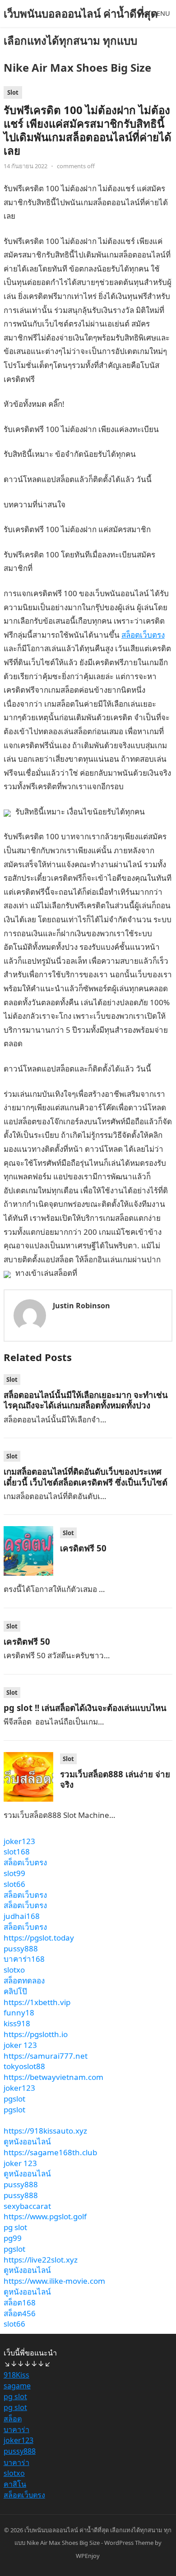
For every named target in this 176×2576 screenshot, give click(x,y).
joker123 (19, 1841)
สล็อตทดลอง (24, 1980)
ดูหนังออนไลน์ (27, 2141)
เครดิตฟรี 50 (83, 1548)
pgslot (14, 2099)
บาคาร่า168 (24, 1959)
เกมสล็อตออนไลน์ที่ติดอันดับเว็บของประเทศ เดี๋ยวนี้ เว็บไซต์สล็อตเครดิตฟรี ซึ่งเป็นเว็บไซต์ (86, 1477)
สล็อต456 (20, 2313)
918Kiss (16, 2375)
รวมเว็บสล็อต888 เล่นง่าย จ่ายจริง (115, 1779)
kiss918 (17, 2023)
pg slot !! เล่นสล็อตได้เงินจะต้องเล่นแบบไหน (85, 1708)
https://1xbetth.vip (37, 2002)
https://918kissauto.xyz (45, 2131)
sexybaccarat (27, 2206)
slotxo (14, 1970)
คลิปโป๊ (15, 1991)
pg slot (15, 2227)
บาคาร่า (16, 2429)
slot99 (14, 1873)
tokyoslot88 (24, 2066)
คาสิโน (15, 2484)
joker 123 (20, 2045)
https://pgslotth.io (36, 2034)
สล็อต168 (20, 2302)
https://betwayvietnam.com (53, 2077)
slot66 (14, 1884)
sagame (17, 2386)
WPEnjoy (88, 2556)
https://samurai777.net (46, 2056)
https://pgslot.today (39, 1938)
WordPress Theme (129, 2543)
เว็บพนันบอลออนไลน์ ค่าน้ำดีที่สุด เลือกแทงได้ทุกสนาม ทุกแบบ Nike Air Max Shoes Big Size (81, 40)
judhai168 (22, 1916)
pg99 (13, 2238)
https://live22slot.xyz (41, 2260)
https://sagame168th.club (50, 2152)
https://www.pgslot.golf (45, 2216)
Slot (13, 92)
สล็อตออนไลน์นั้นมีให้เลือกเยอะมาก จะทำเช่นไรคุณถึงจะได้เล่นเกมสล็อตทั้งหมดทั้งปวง (86, 1400)
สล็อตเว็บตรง (143, 635)
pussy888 (21, 1948)
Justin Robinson (81, 1306)
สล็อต (13, 2419)
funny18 (19, 2012)
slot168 (17, 1851)
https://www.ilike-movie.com (54, 2281)
